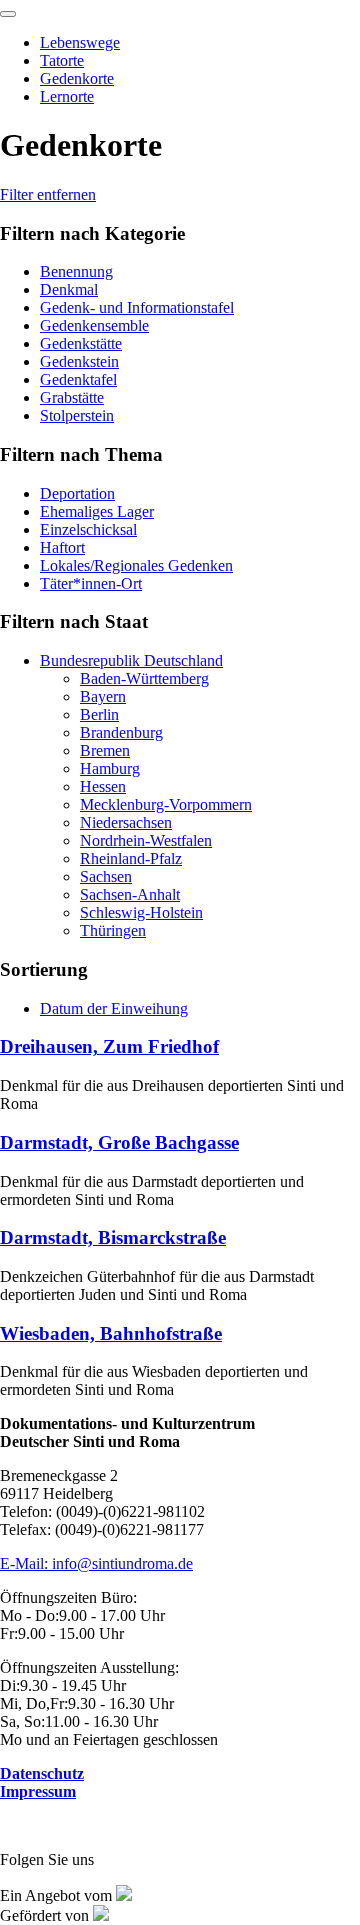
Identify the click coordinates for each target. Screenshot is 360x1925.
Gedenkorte (77, 78)
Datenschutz (42, 1773)
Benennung (76, 271)
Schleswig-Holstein (141, 912)
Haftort (62, 547)
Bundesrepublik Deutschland (131, 660)
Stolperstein (77, 415)
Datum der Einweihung (114, 1008)
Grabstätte (72, 397)
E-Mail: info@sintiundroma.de (96, 1563)
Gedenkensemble (94, 325)
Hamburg (110, 768)
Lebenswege (80, 42)
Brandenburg (121, 732)
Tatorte (62, 60)
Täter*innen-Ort (91, 583)
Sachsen (106, 876)
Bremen (105, 750)
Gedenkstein (79, 361)
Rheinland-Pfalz (131, 858)
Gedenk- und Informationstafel (137, 307)
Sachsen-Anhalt (130, 894)
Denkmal (69, 289)
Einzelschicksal (88, 529)
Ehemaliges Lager (97, 511)
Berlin (99, 714)
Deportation (77, 493)
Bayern (103, 696)
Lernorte (67, 96)
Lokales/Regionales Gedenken (136, 565)
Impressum (38, 1791)
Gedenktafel (78, 379)
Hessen (103, 786)
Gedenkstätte (81, 343)
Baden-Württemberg (144, 678)
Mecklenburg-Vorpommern (166, 804)
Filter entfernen (48, 194)
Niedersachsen (126, 822)
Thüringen (113, 930)
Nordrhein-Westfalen (146, 840)
